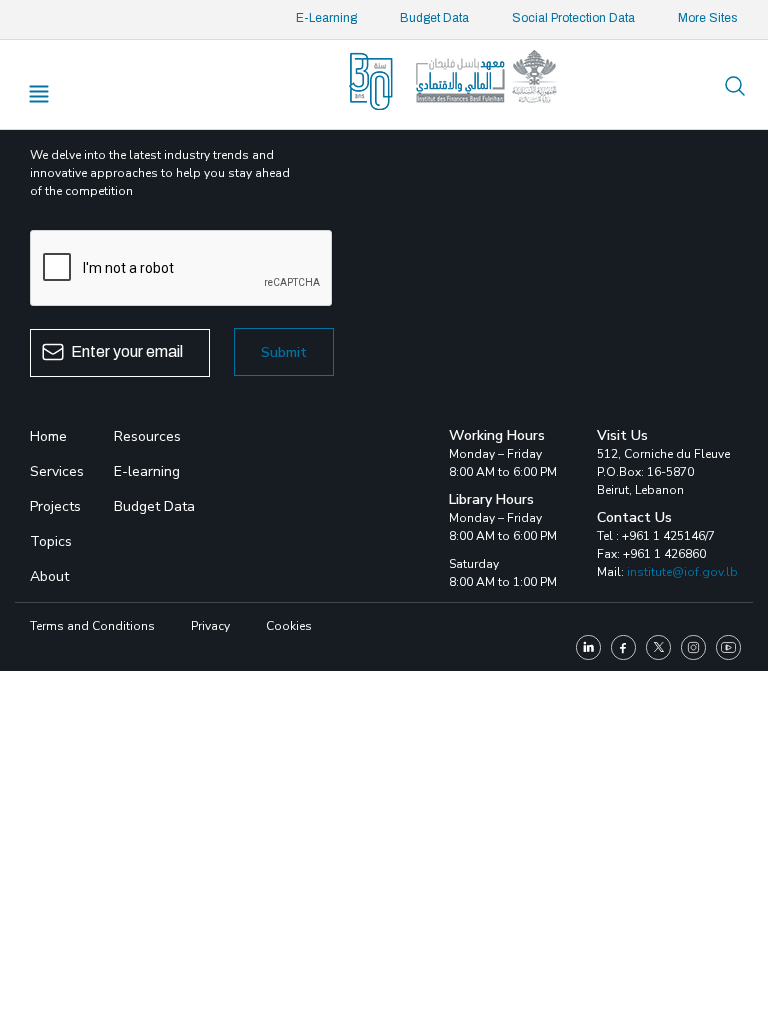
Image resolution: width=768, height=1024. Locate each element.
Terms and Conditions (92, 626)
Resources (147, 436)
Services (57, 471)
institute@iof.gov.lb (682, 572)
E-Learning (326, 18)
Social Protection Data (573, 18)
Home (48, 436)
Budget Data (434, 18)
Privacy (210, 626)
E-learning (147, 471)
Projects (55, 506)
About (49, 576)
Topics (51, 541)
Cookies (289, 626)
